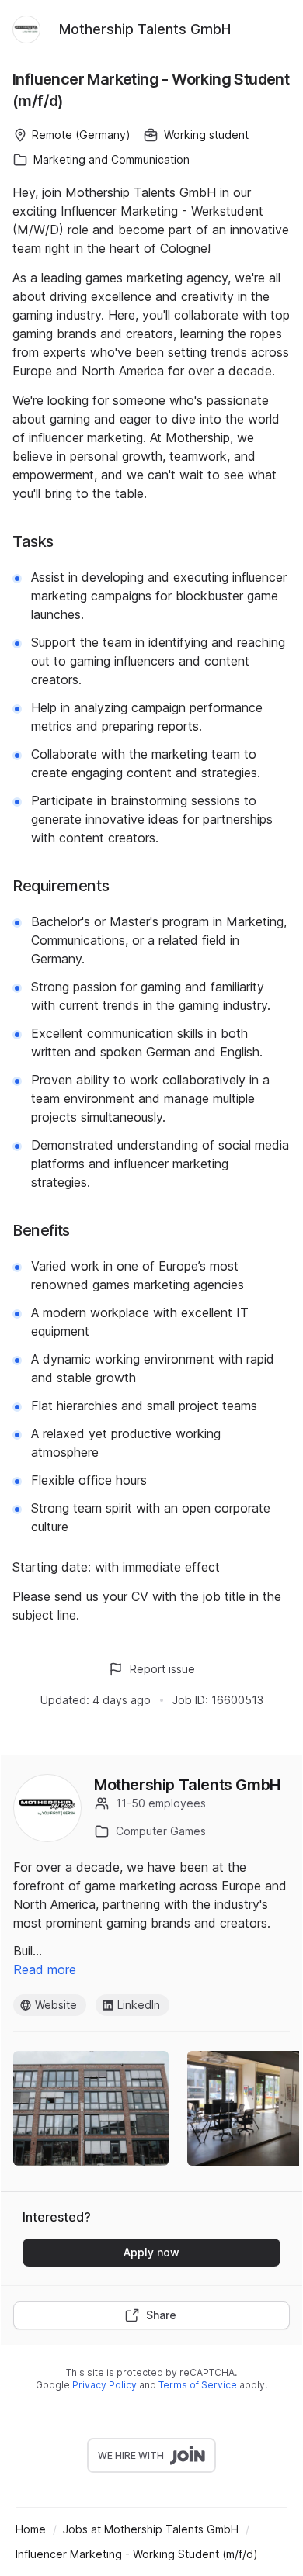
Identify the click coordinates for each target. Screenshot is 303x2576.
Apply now (151, 2252)
